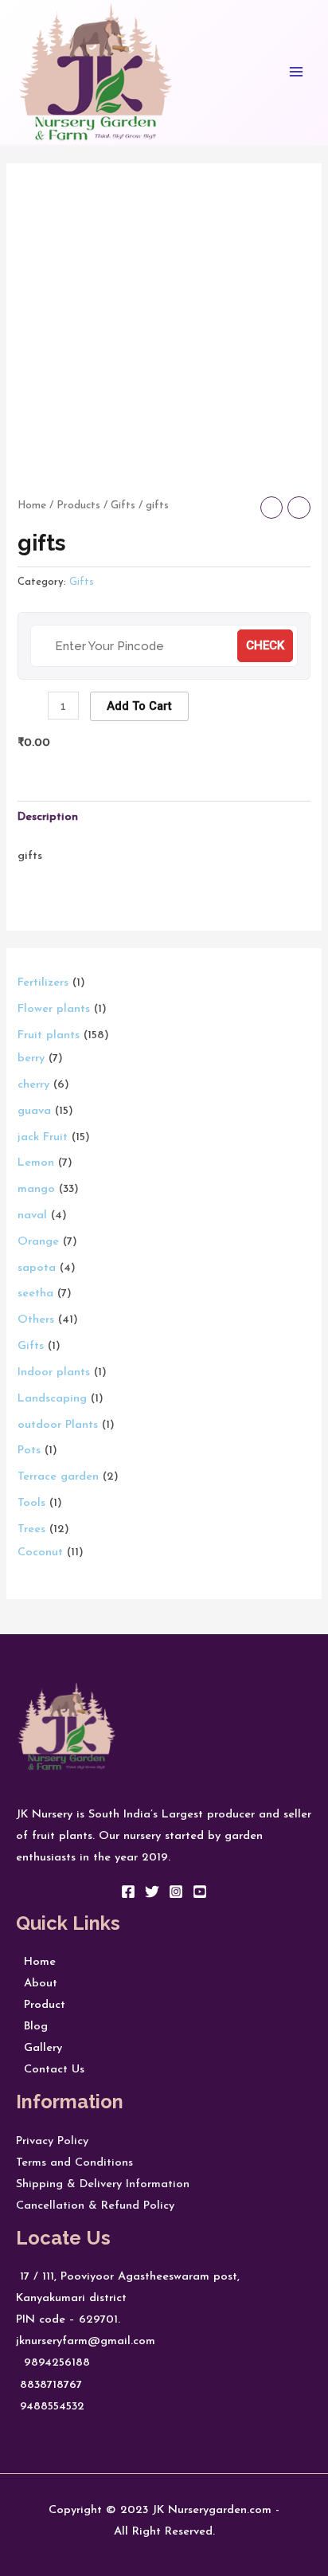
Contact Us (50, 2070)
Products (78, 506)
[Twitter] (152, 1892)
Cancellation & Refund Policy (95, 2206)
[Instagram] (176, 1892)
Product (41, 2005)
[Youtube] (200, 1892)
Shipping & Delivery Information (103, 2184)
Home (32, 506)
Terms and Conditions (74, 2163)
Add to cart (139, 706)
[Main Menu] (296, 72)
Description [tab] (48, 817)
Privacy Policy (52, 2141)
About (37, 1984)
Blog (32, 2027)
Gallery (39, 2048)
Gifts (123, 506)
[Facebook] (128, 1892)
